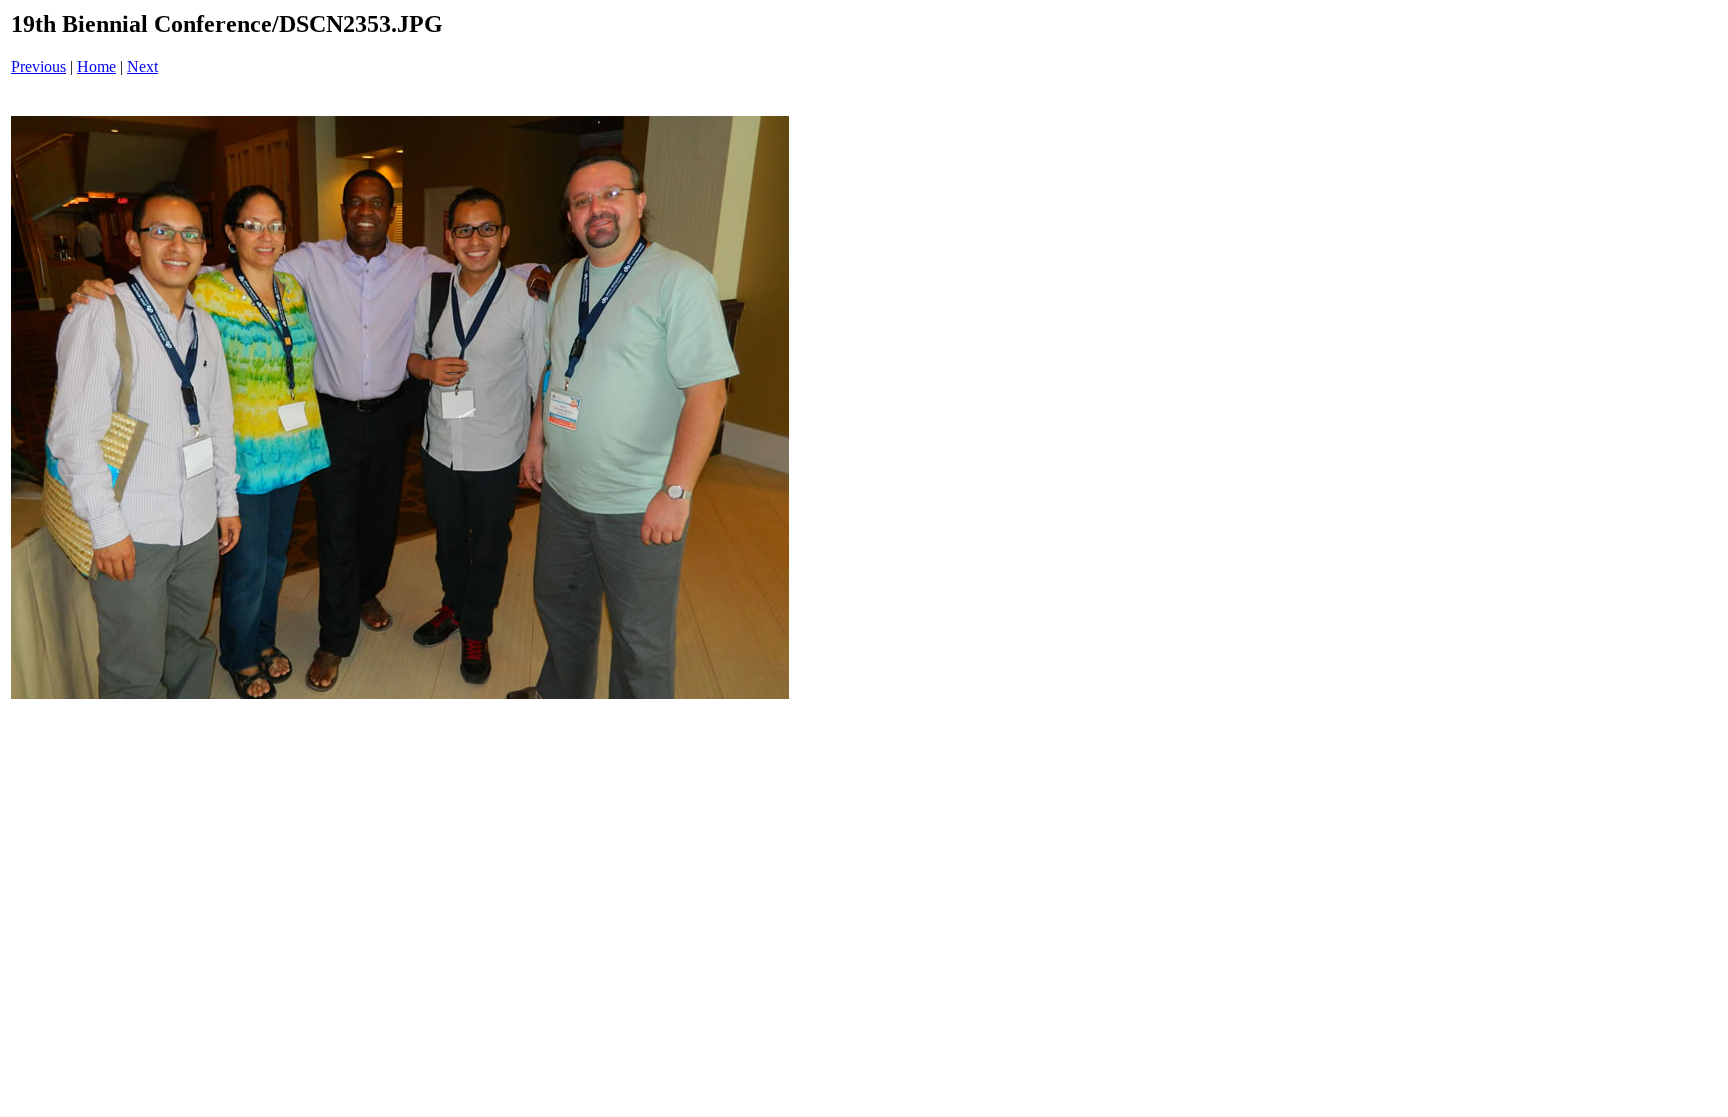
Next (142, 66)
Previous (38, 66)
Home (96, 66)
